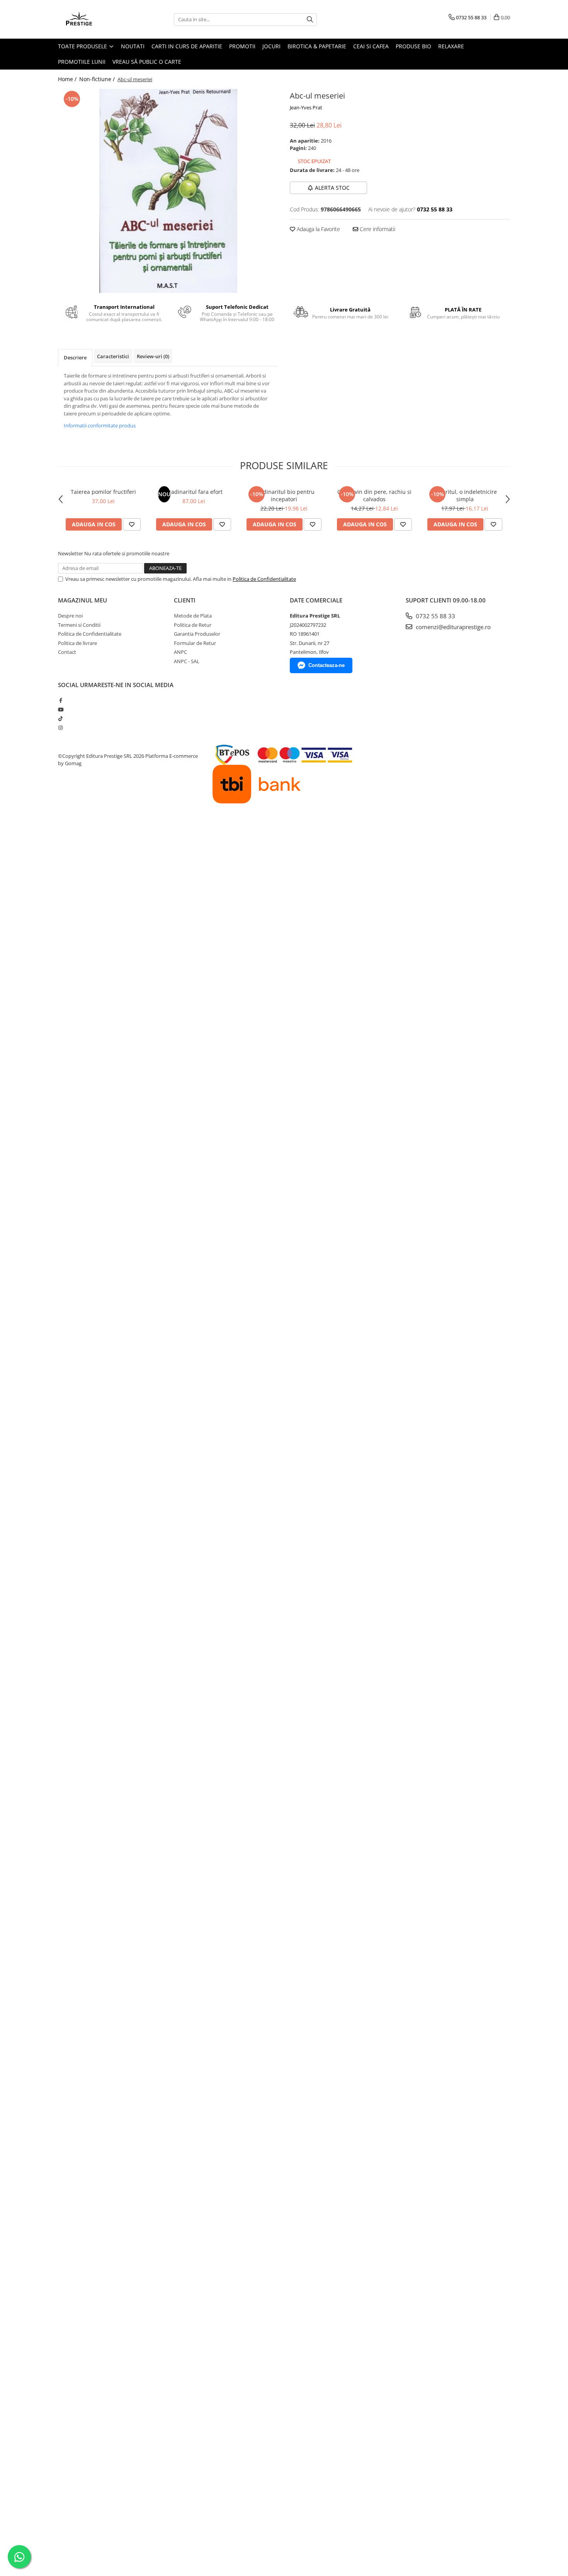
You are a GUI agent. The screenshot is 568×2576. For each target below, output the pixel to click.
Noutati (133, 46)
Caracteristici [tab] (113, 356)
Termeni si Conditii (79, 625)
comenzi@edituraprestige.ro (452, 627)
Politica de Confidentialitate (264, 579)
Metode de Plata (193, 616)
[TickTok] (60, 718)
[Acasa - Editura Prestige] (97, 19)
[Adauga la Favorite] (132, 524)
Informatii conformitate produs (100, 425)
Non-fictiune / (98, 79)
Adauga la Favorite (318, 229)
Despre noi (70, 616)
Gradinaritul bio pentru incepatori (284, 495)
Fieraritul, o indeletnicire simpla (465, 495)
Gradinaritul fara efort (194, 492)
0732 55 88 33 (435, 616)
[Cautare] (310, 20)
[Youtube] (60, 710)
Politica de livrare (77, 643)
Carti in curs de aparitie (187, 46)
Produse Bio (413, 46)
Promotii (242, 46)
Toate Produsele (83, 46)
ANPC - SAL (187, 661)
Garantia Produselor (197, 634)
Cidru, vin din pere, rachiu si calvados (374, 495)
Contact (67, 652)
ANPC (180, 652)
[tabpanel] (168, 191)
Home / (68, 79)
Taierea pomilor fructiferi (103, 492)
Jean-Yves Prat (306, 107)
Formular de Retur (195, 643)
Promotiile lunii (82, 62)
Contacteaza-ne (327, 665)
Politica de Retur (193, 625)
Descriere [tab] (75, 357)
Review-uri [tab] (153, 356)
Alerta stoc (332, 188)
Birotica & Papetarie (317, 46)
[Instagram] (60, 728)
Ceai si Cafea (371, 46)
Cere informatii (377, 229)
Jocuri (271, 46)
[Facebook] (60, 700)
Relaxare (451, 46)
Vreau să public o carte (147, 62)
